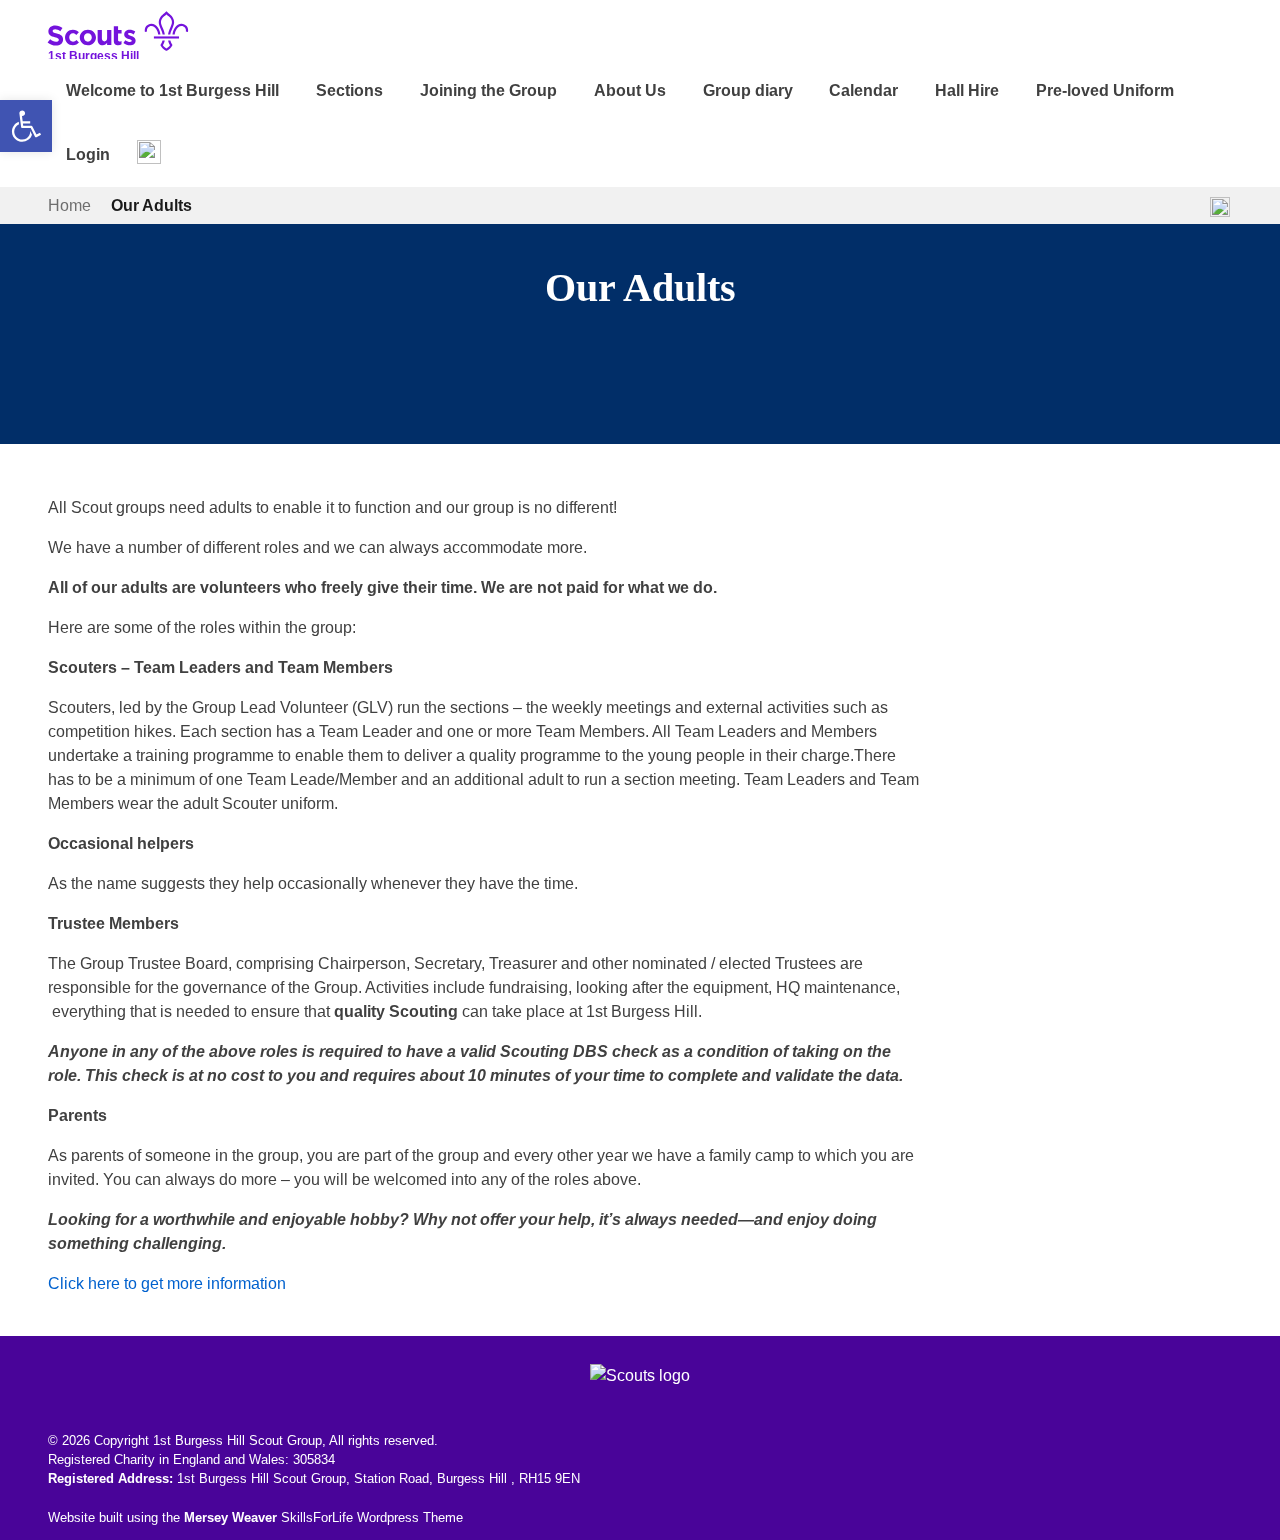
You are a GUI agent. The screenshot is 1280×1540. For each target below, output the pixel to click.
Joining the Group (488, 90)
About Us (630, 90)
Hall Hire (967, 90)
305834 (314, 1459)
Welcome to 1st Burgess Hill (172, 90)
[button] (26, 126)
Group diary (748, 90)
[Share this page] (1220, 206)
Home (69, 205)
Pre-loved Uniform (1105, 90)
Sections (349, 90)
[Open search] (149, 152)
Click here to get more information (167, 1283)
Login (88, 154)
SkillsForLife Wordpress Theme (372, 1517)
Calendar (863, 90)
